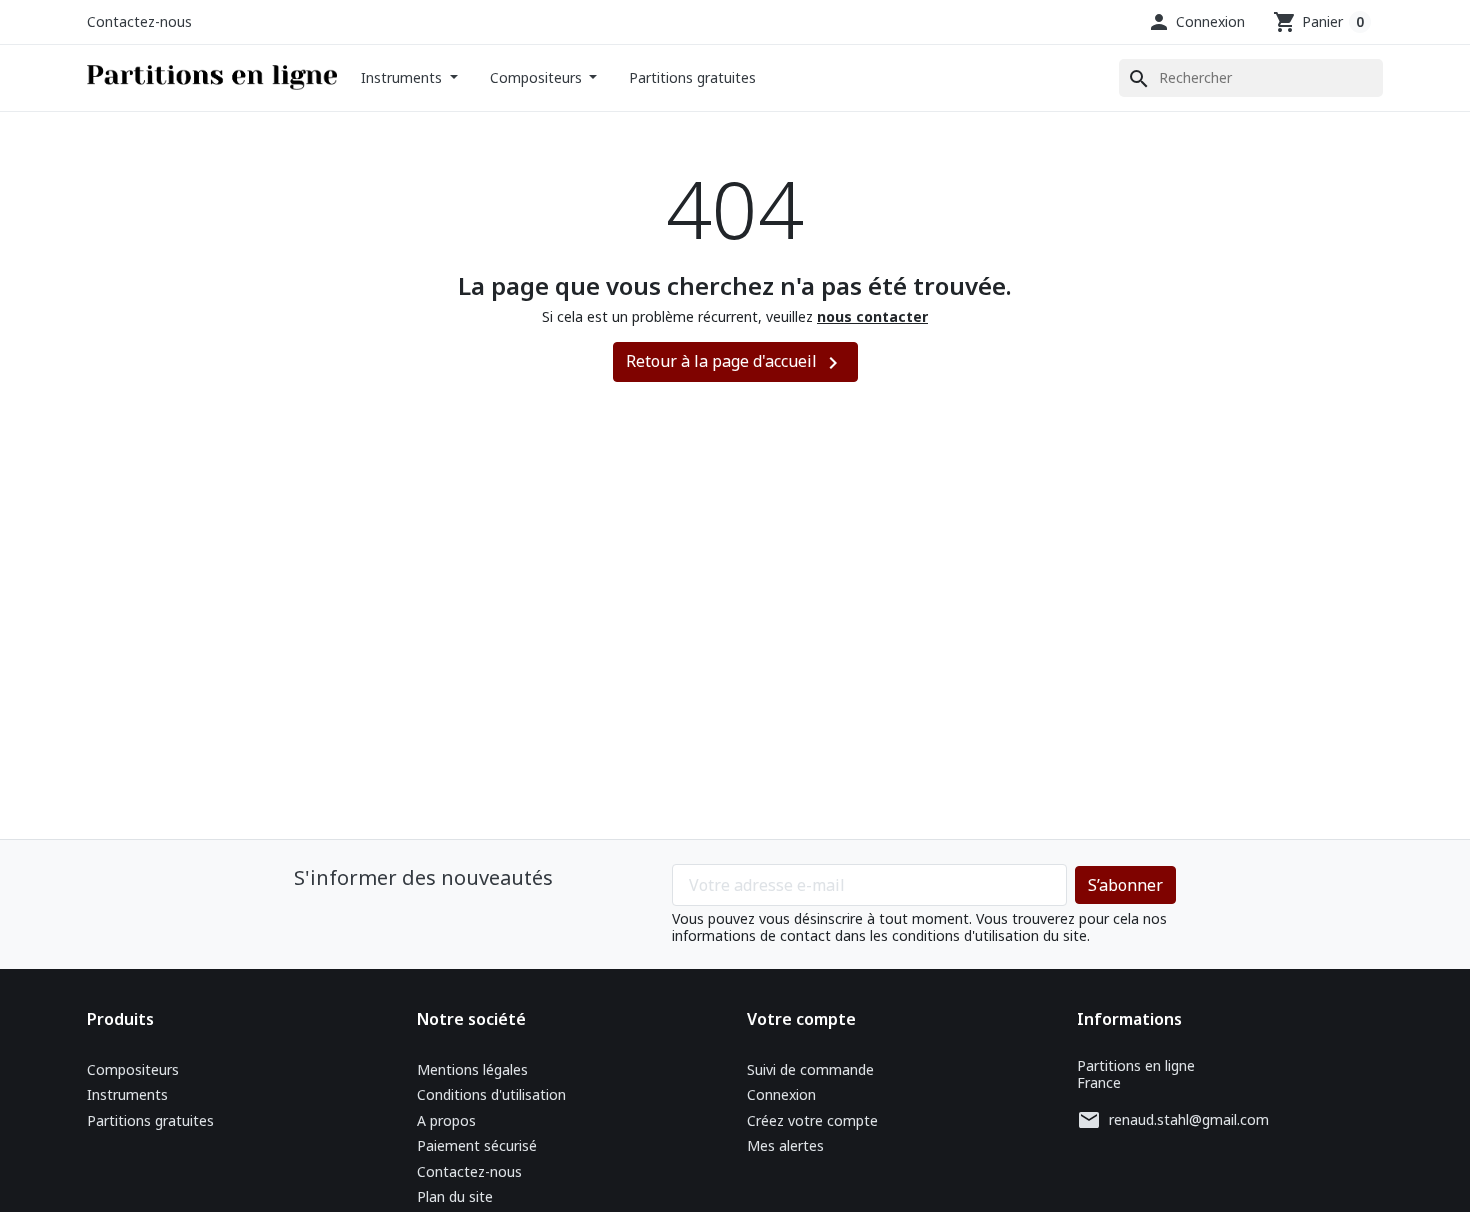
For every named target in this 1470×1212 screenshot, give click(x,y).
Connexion (781, 1094)
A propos (446, 1120)
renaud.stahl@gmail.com (1189, 1120)
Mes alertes (785, 1145)
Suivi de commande (810, 1069)
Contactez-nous (139, 21)
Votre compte (801, 1019)
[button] (1196, 22)
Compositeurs (538, 77)
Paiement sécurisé (477, 1145)
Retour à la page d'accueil (735, 362)
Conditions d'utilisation (491, 1094)
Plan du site (455, 1196)
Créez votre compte (812, 1120)
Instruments (403, 77)
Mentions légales (472, 1069)
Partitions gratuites (692, 77)
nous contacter (872, 316)
